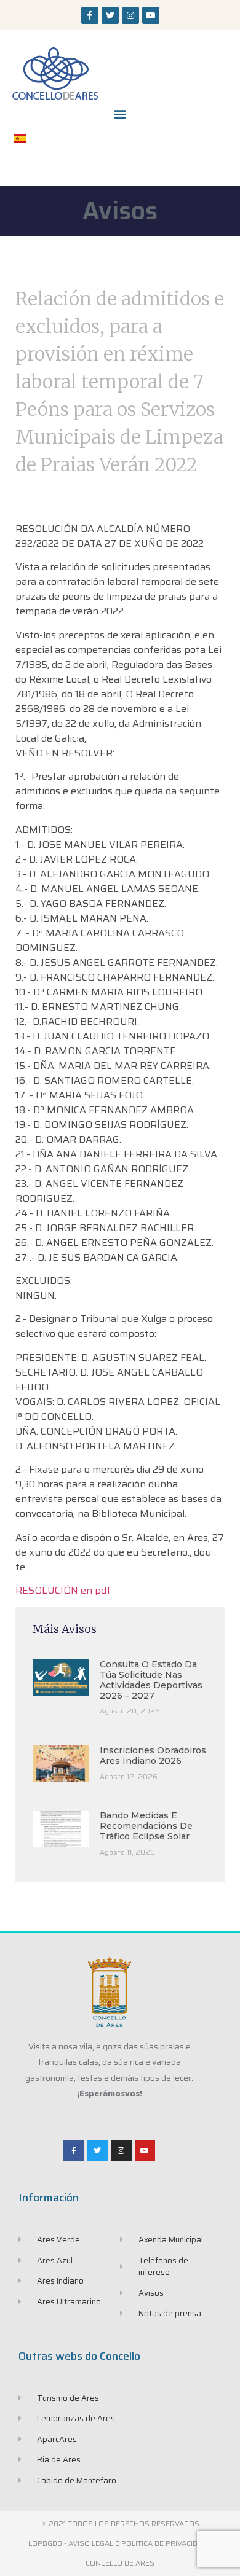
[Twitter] (110, 15)
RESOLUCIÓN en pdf (63, 1590)
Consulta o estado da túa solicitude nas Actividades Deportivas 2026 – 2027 (151, 1680)
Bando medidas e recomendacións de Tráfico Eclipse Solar (146, 1826)
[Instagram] (130, 15)
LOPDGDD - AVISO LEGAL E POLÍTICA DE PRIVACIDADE (120, 2543)
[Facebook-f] (90, 15)
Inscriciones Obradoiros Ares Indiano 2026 (153, 1756)
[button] (120, 113)
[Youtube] (151, 15)
